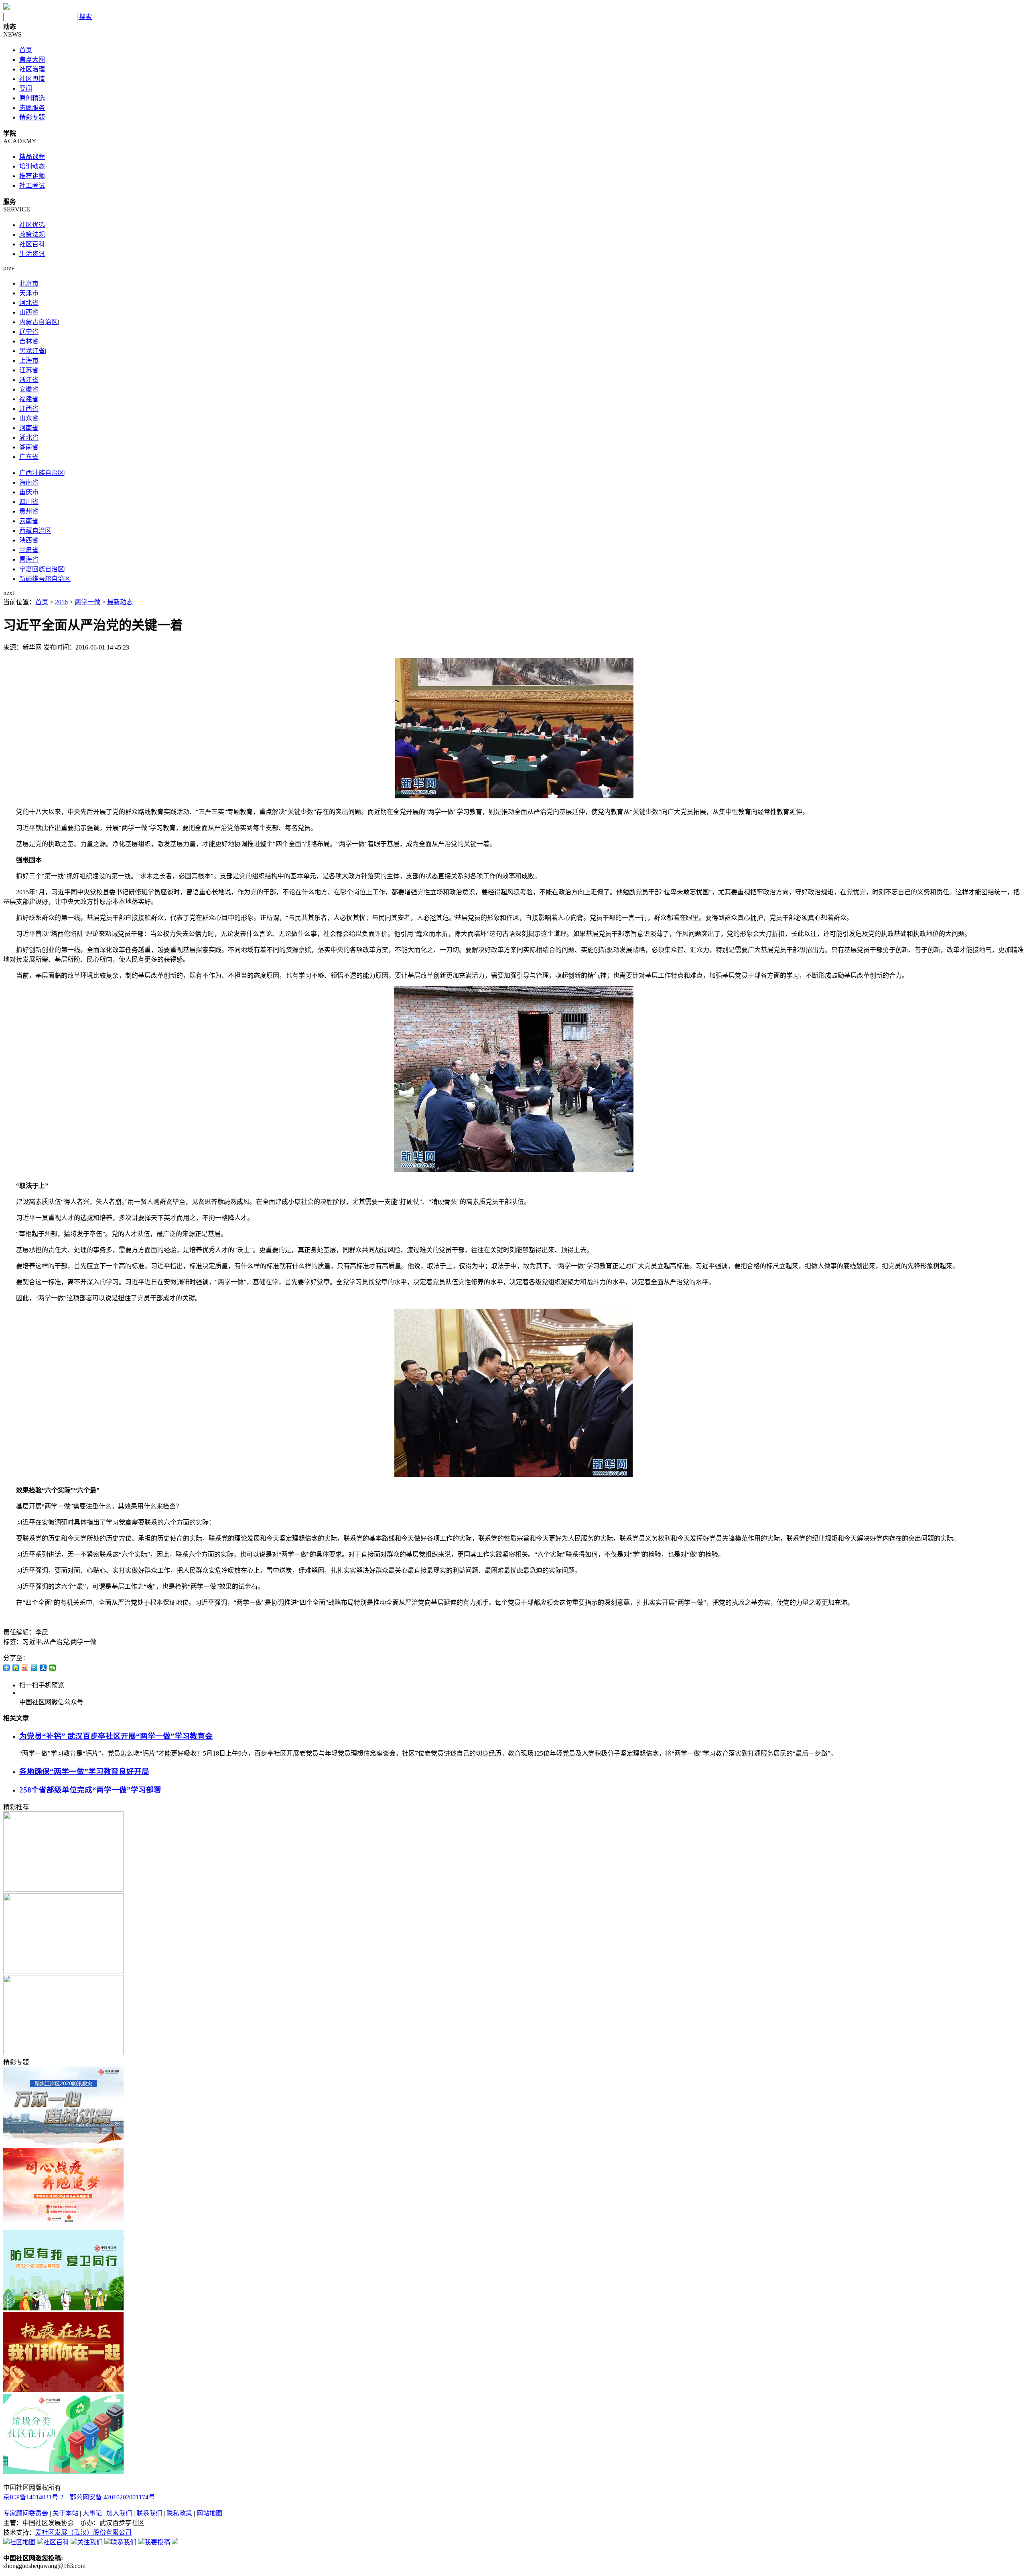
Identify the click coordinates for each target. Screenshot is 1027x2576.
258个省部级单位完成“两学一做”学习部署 (90, 1790)
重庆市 (29, 492)
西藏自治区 (35, 531)
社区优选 (32, 225)
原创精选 (32, 98)
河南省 (29, 428)
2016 (61, 602)
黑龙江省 (32, 351)
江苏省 (29, 370)
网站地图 (209, 2513)
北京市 (29, 283)
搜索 (85, 17)
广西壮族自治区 (42, 473)
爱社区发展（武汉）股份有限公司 (83, 2532)
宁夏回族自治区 (42, 569)
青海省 (29, 559)
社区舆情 (32, 79)
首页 (26, 50)
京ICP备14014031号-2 (34, 2497)
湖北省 (29, 437)
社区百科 (32, 244)
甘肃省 (29, 550)
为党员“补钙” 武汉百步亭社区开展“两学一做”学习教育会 (116, 1736)
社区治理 (32, 69)
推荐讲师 (32, 176)
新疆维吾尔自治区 (45, 579)
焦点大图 (32, 60)
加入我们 (119, 2513)
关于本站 (65, 2513)
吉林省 (29, 341)
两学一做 (87, 602)
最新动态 (120, 602)
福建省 (29, 399)
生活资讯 (32, 254)
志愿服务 (32, 108)
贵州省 (29, 511)
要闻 (26, 88)
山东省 (29, 418)
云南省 (29, 521)
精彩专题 (32, 117)
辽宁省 (29, 332)
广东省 (29, 457)
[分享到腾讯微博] (34, 1668)
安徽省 (29, 389)
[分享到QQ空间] (16, 1668)
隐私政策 (179, 2513)
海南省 (29, 482)
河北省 (29, 303)
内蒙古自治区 (39, 322)
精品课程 (32, 157)
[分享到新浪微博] (25, 1668)
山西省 (29, 312)
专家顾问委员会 (26, 2513)
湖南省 (29, 447)
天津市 (29, 293)
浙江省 (29, 380)
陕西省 (29, 540)
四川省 (29, 502)
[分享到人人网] (44, 1668)
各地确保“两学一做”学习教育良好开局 (84, 1771)
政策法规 (32, 234)
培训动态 (32, 166)
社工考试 (32, 186)
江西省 (29, 409)
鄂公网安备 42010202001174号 (112, 2497)
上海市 (29, 360)
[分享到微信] (53, 1668)
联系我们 (149, 2513)
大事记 (92, 2513)
